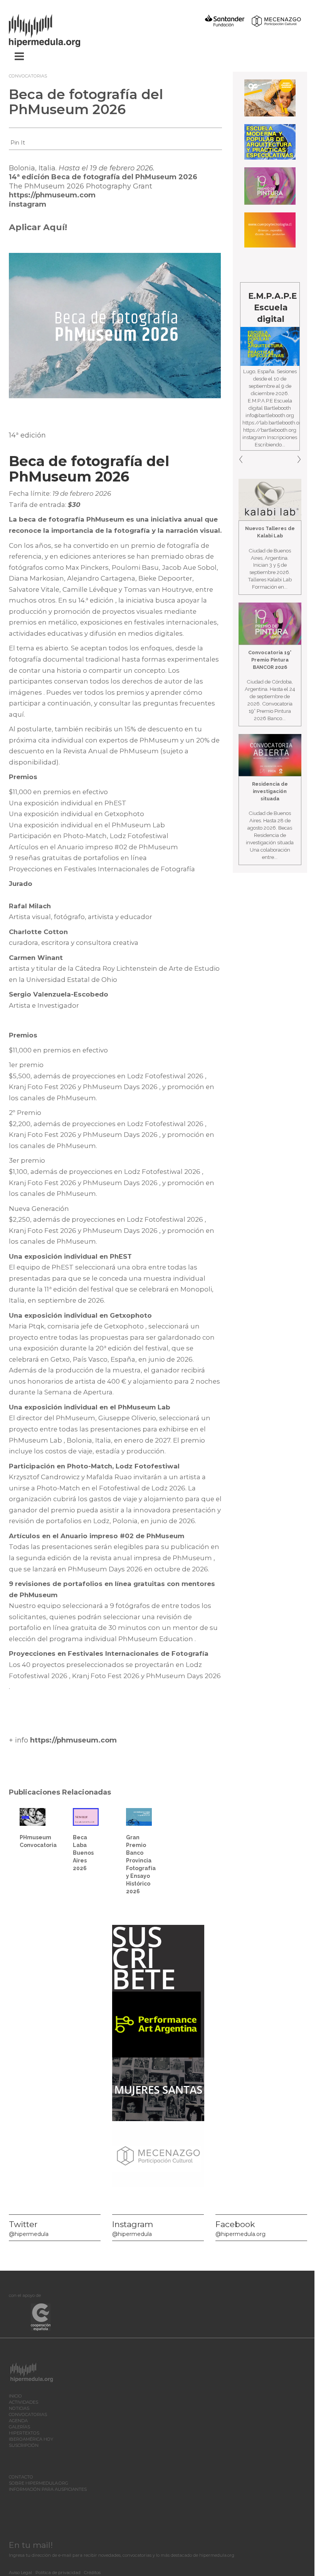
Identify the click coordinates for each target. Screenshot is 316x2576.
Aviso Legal (20, 2573)
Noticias (19, 2408)
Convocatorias (28, 76)
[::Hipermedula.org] (52, 29)
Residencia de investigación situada (270, 791)
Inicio (15, 2396)
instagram (28, 204)
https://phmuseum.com (52, 195)
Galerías (19, 2427)
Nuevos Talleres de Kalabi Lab (270, 532)
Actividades (24, 2402)
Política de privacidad (58, 2573)
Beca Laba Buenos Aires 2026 (83, 1853)
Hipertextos (24, 2433)
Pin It (18, 143)
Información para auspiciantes (48, 2489)
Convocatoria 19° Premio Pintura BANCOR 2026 (270, 660)
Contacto (21, 2477)
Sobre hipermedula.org (39, 2483)
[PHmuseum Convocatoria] (33, 1816)
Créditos (92, 2573)
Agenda (18, 2421)
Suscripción (24, 2445)
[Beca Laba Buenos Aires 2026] (86, 1816)
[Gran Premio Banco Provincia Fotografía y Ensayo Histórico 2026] (139, 1816)
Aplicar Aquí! (38, 227)
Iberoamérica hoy (31, 2439)
